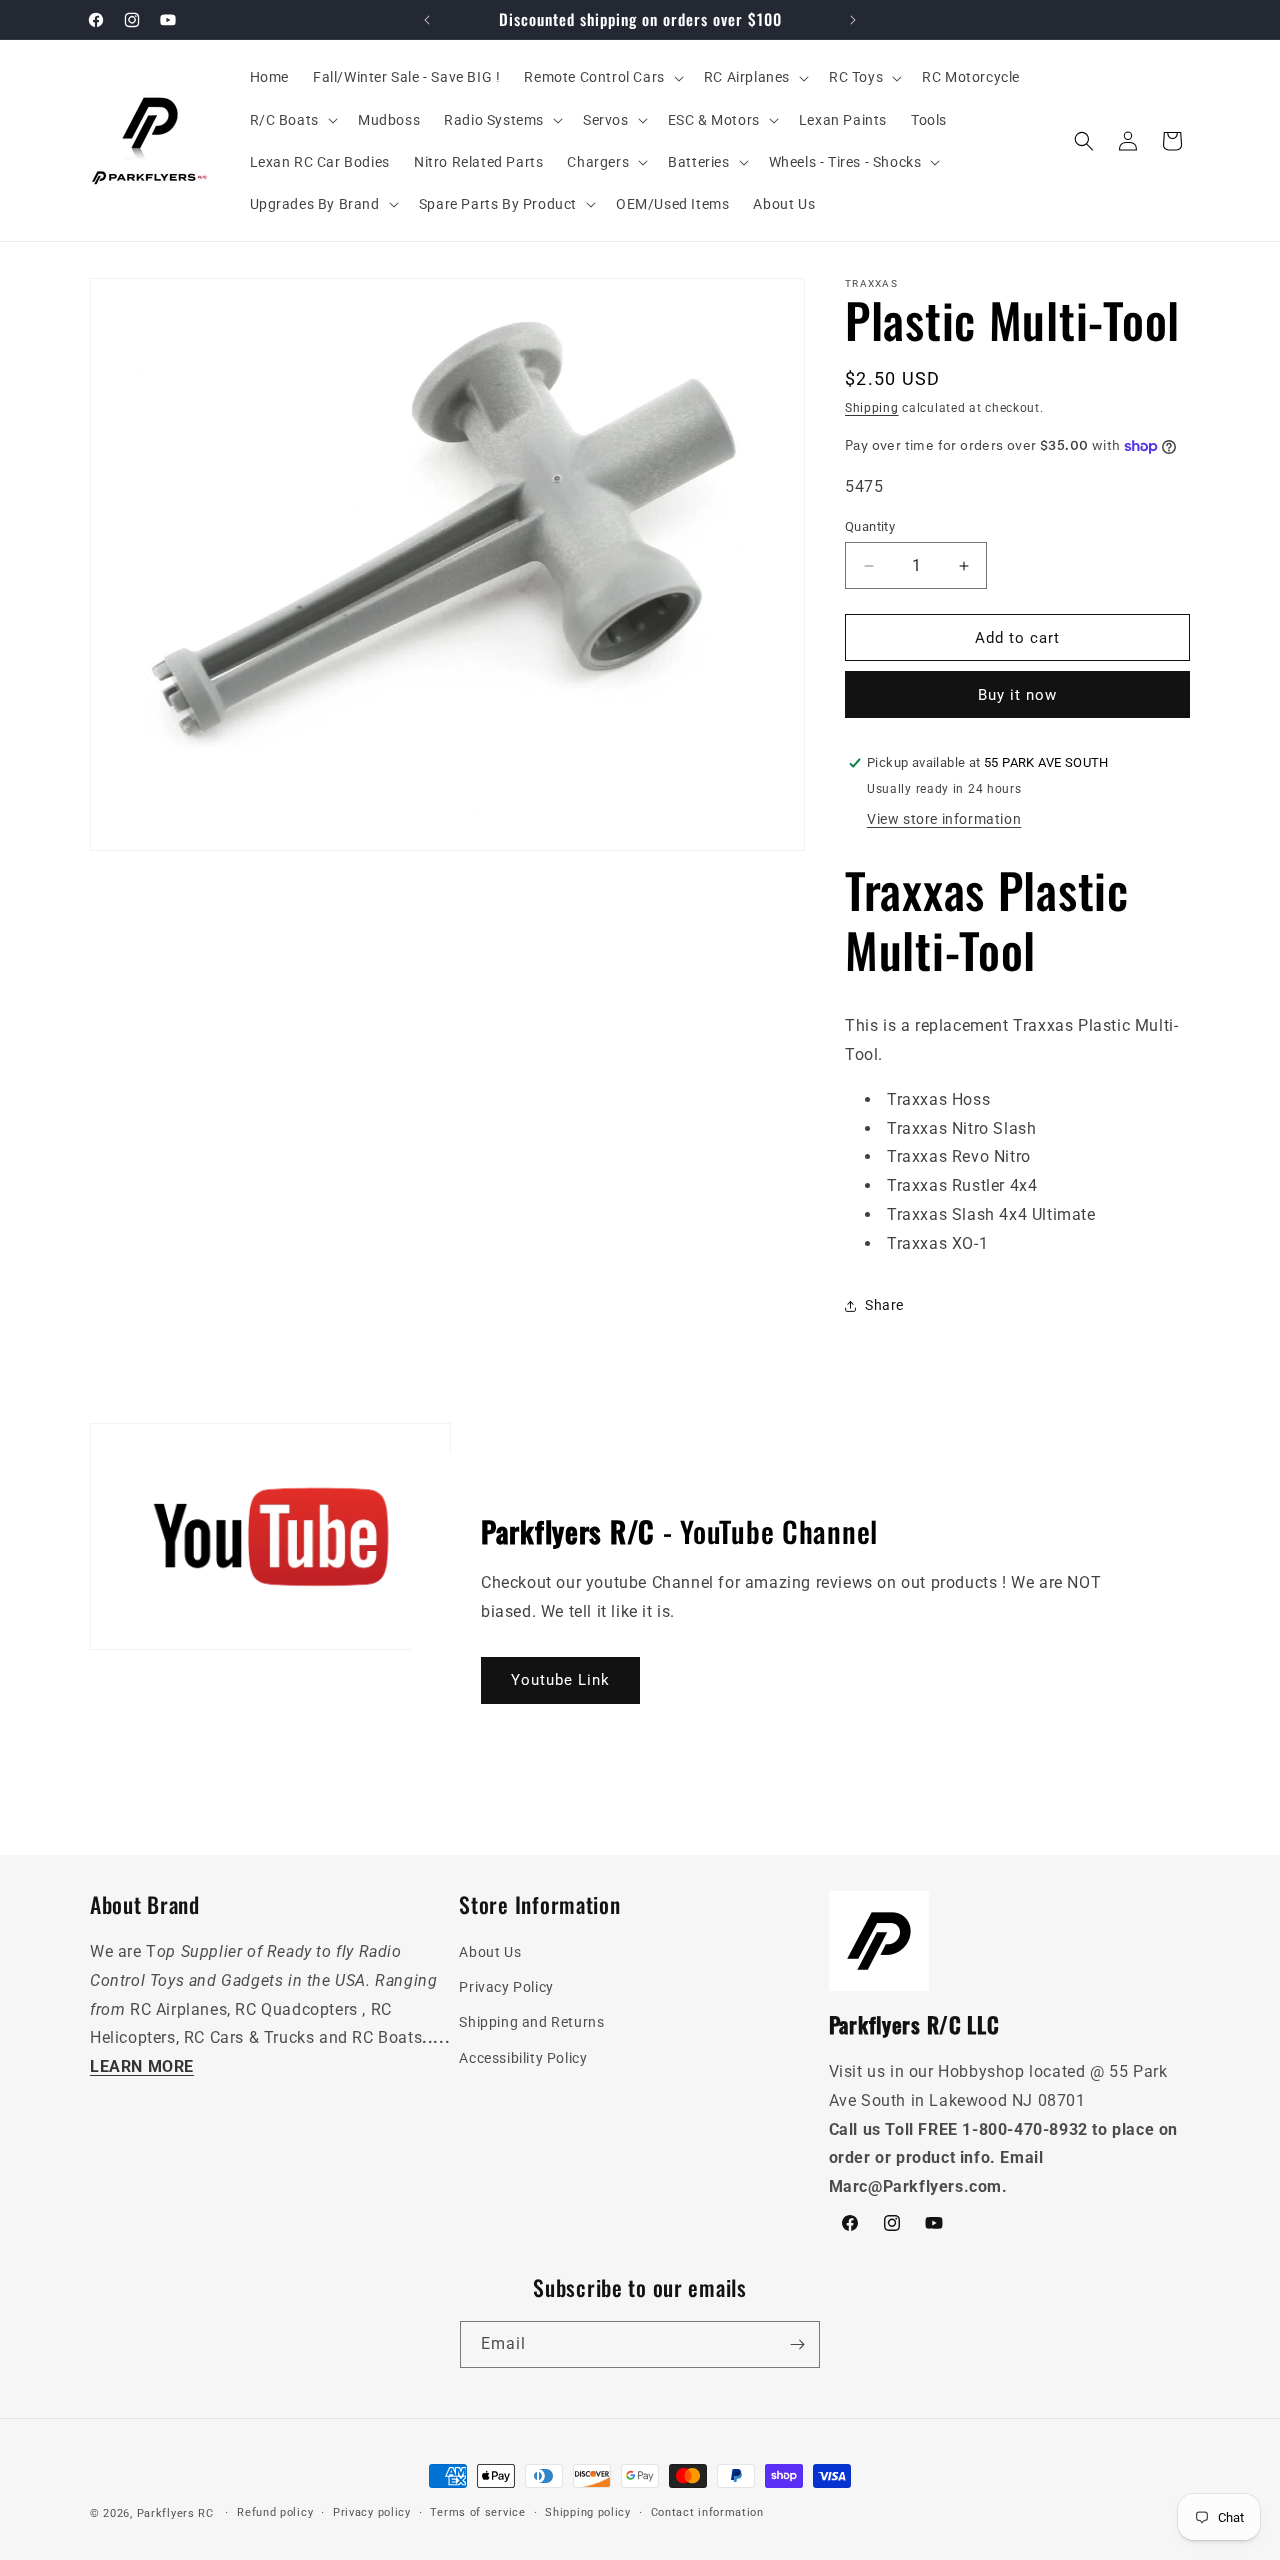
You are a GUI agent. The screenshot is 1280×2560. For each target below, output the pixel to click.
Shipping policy (588, 2512)
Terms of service (477, 2512)
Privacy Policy (506, 1988)
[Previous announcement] (427, 20)
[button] (601, 77)
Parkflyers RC (177, 2513)
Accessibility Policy (523, 2058)
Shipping (872, 408)
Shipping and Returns (531, 2023)
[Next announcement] (853, 20)
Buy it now (1017, 695)
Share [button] (884, 1305)
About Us (490, 1952)
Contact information (707, 2512)
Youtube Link (560, 1680)
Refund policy (275, 2512)
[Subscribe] (797, 2344)
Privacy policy (372, 2512)
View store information (944, 819)
